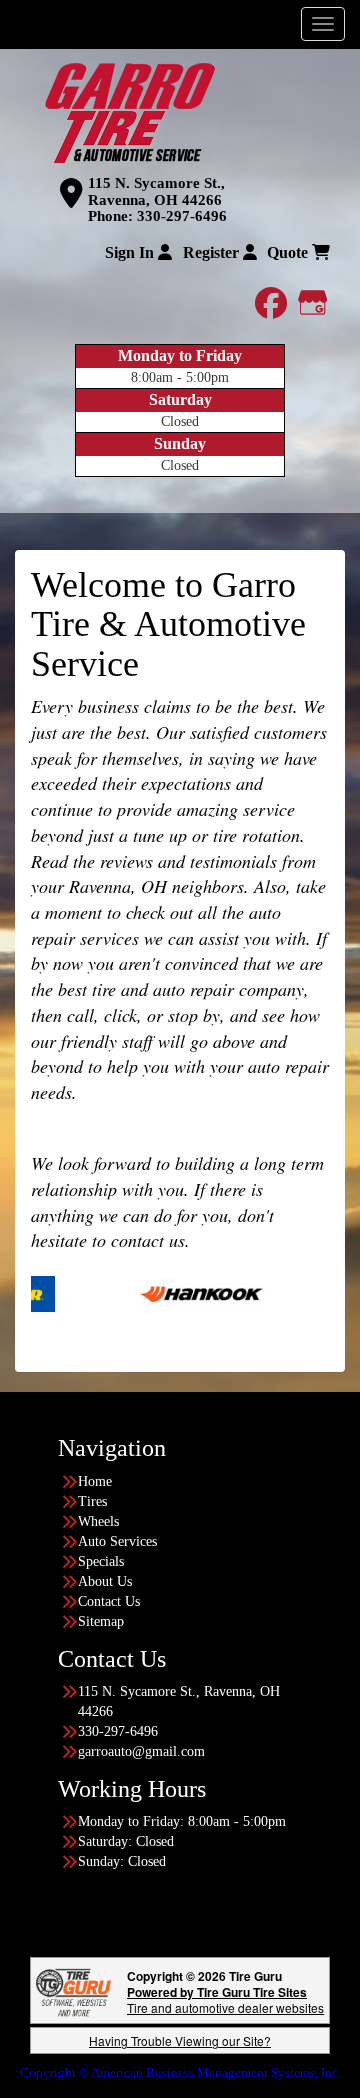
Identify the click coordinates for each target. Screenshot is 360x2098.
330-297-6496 (182, 216)
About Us (105, 1581)
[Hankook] (171, 1293)
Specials (101, 1561)
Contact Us (109, 1601)
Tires (92, 1501)
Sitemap (101, 1621)
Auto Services (117, 1541)
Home (95, 1481)
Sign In (131, 252)
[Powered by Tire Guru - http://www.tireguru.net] (73, 1990)
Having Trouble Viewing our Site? (180, 2040)
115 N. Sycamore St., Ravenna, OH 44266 (156, 191)
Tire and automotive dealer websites (225, 1999)
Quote (289, 252)
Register (213, 252)
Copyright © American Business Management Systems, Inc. (180, 2072)
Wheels (98, 1521)
